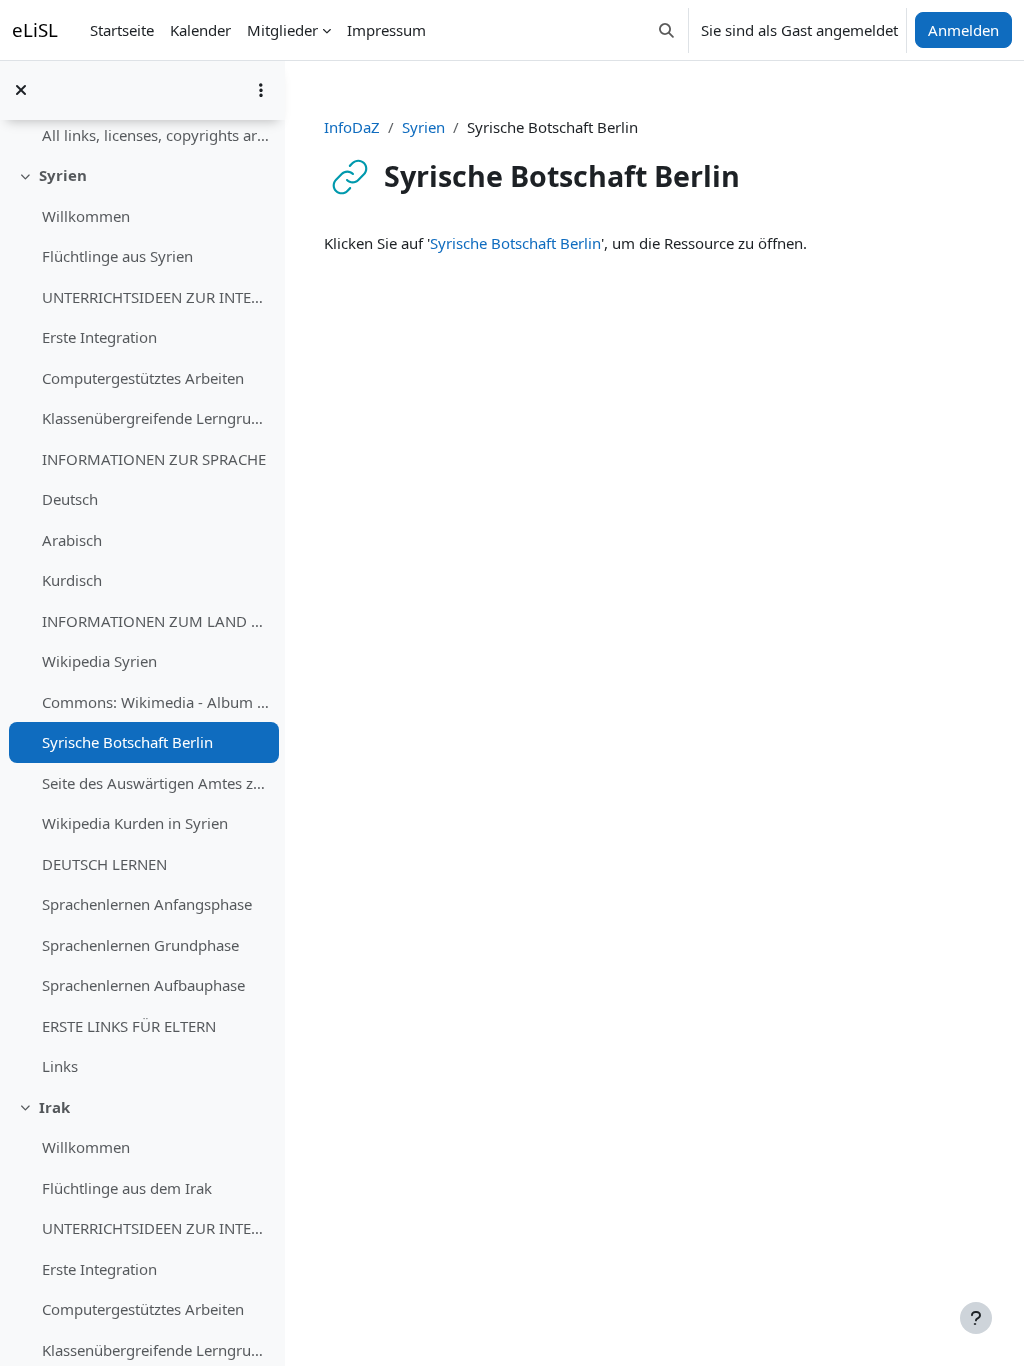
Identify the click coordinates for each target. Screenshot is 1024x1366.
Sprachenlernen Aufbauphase (143, 985)
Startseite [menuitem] (122, 30)
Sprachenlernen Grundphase (140, 945)
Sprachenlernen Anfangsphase (147, 904)
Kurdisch (72, 580)
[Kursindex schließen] (21, 90)
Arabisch (72, 540)
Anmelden (963, 30)
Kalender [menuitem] (200, 30)
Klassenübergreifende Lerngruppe (155, 418)
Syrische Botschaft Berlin (127, 742)
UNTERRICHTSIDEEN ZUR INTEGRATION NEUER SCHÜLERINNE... (155, 297)
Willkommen (86, 216)
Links (60, 1066)
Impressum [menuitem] (386, 30)
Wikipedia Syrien (99, 661)
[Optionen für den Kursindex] (261, 90)
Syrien (63, 175)
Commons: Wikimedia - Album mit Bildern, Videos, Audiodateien (155, 702)
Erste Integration (99, 337)
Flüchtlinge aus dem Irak (127, 1188)
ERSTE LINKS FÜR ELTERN (129, 1026)
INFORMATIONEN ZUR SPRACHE (154, 459)
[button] (666, 30)
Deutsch (70, 499)
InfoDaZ (352, 127)
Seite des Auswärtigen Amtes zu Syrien (155, 783)
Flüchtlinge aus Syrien (117, 256)
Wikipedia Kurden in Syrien (135, 823)
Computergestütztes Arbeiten (143, 378)
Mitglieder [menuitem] (282, 30)
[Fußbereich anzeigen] (976, 1318)
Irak (54, 1107)
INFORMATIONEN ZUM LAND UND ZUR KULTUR (155, 621)
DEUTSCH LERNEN (104, 864)
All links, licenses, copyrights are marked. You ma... (155, 135)
